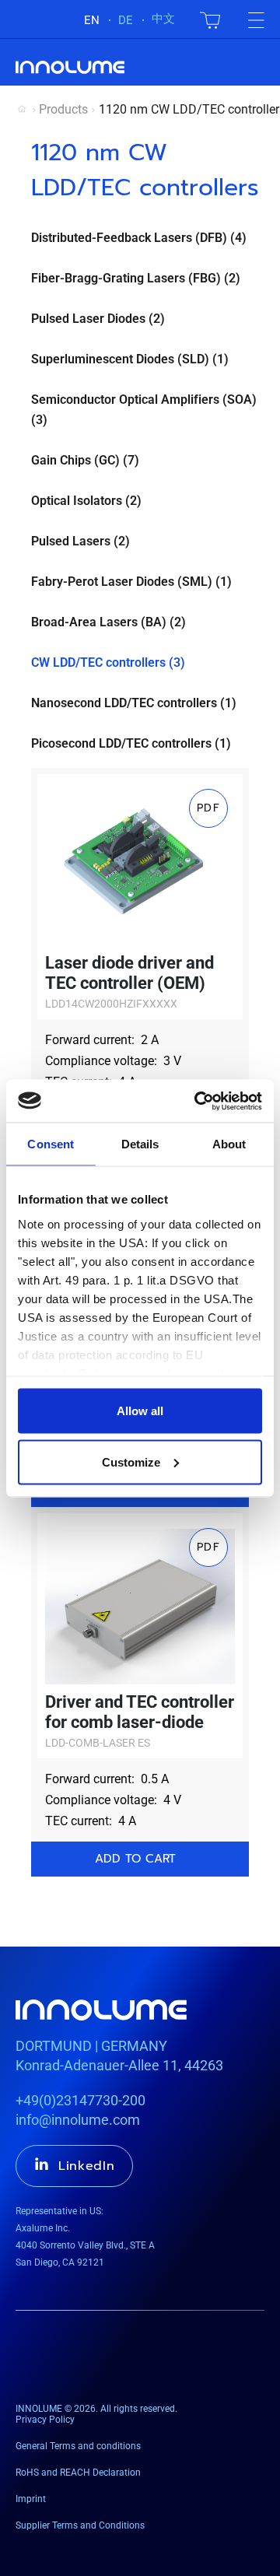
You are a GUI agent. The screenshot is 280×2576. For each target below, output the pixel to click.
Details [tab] (140, 1144)
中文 (163, 19)
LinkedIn (87, 2166)
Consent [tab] (51, 1144)
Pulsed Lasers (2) (80, 541)
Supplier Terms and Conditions (80, 2525)
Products (63, 109)
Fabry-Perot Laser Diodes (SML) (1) (131, 582)
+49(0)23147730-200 (80, 2100)
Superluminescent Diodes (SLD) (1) (130, 359)
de (126, 20)
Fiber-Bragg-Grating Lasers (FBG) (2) (136, 278)
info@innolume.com (78, 2120)
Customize (131, 1461)
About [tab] (229, 1144)
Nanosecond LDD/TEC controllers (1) (134, 703)
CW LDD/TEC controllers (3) (108, 662)
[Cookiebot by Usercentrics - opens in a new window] (198, 1101)
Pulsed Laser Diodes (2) (98, 319)
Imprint (31, 2499)
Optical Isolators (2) (86, 501)
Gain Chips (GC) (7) (85, 460)
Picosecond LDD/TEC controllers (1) (131, 743)
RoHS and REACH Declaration (78, 2473)
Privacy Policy (45, 2420)
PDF (208, 808)
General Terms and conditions (78, 2446)
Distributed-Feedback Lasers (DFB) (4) (139, 238)
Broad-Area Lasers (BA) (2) (108, 622)
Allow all (140, 1411)
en (92, 20)
